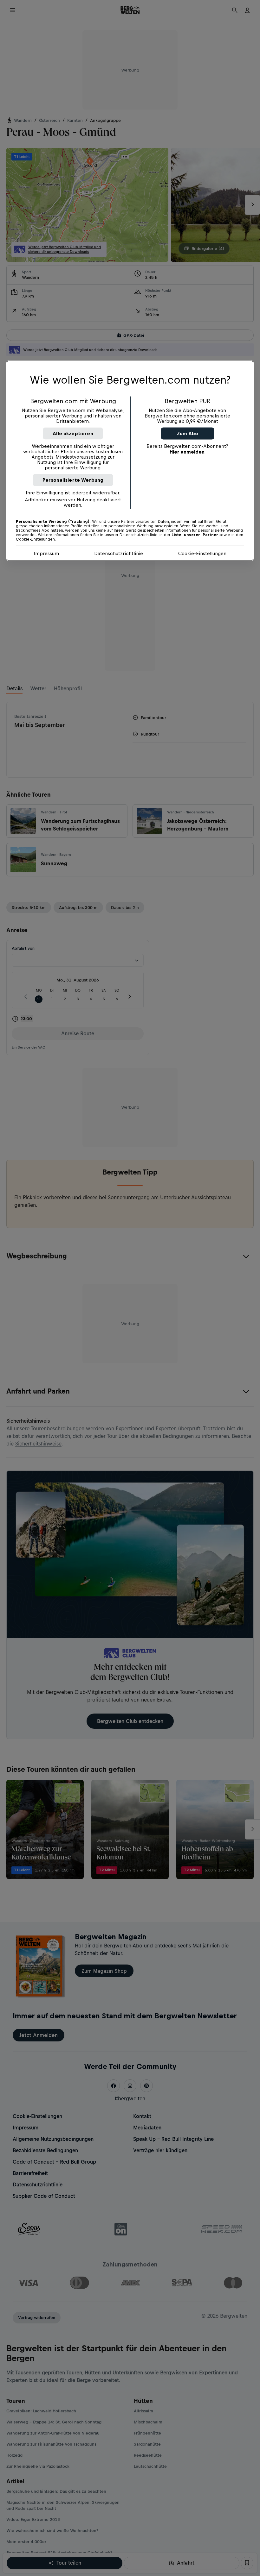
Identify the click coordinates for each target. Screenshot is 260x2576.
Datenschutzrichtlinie (119, 553)
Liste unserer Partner (195, 535)
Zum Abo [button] (188, 433)
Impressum (46, 553)
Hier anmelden (187, 451)
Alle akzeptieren (73, 433)
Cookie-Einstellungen (202, 553)
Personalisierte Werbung (73, 480)
